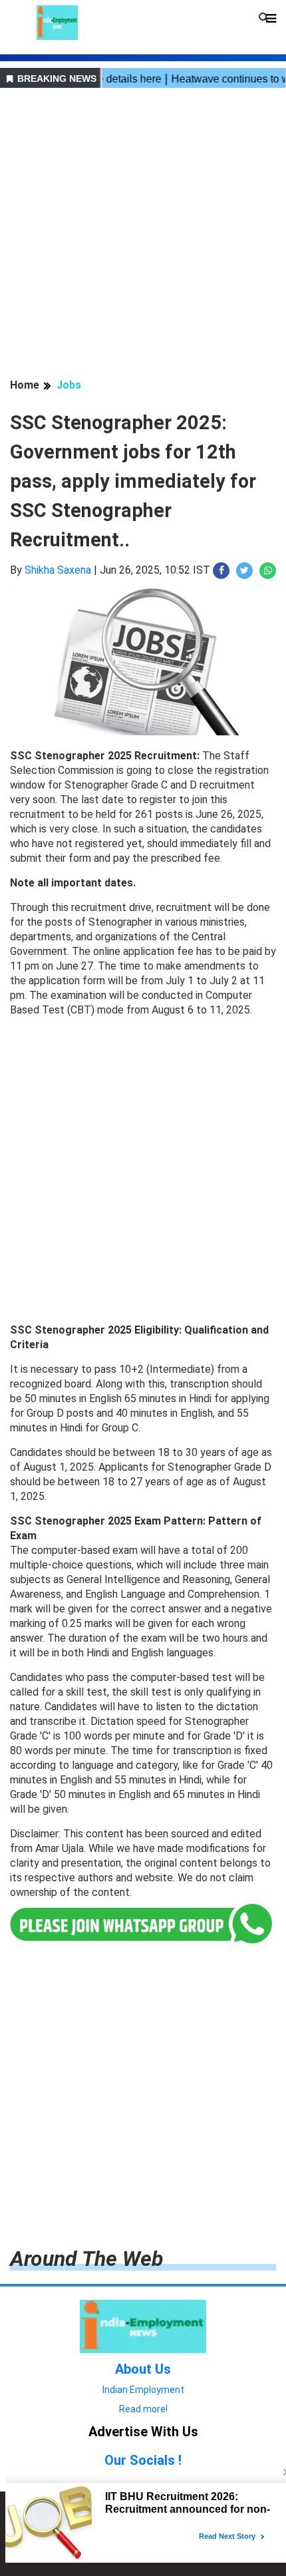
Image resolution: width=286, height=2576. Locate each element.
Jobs (69, 385)
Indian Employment (143, 2390)
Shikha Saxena (58, 570)
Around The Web (86, 2259)
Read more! (143, 2409)
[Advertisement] (143, 235)
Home (25, 385)
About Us (143, 2369)
